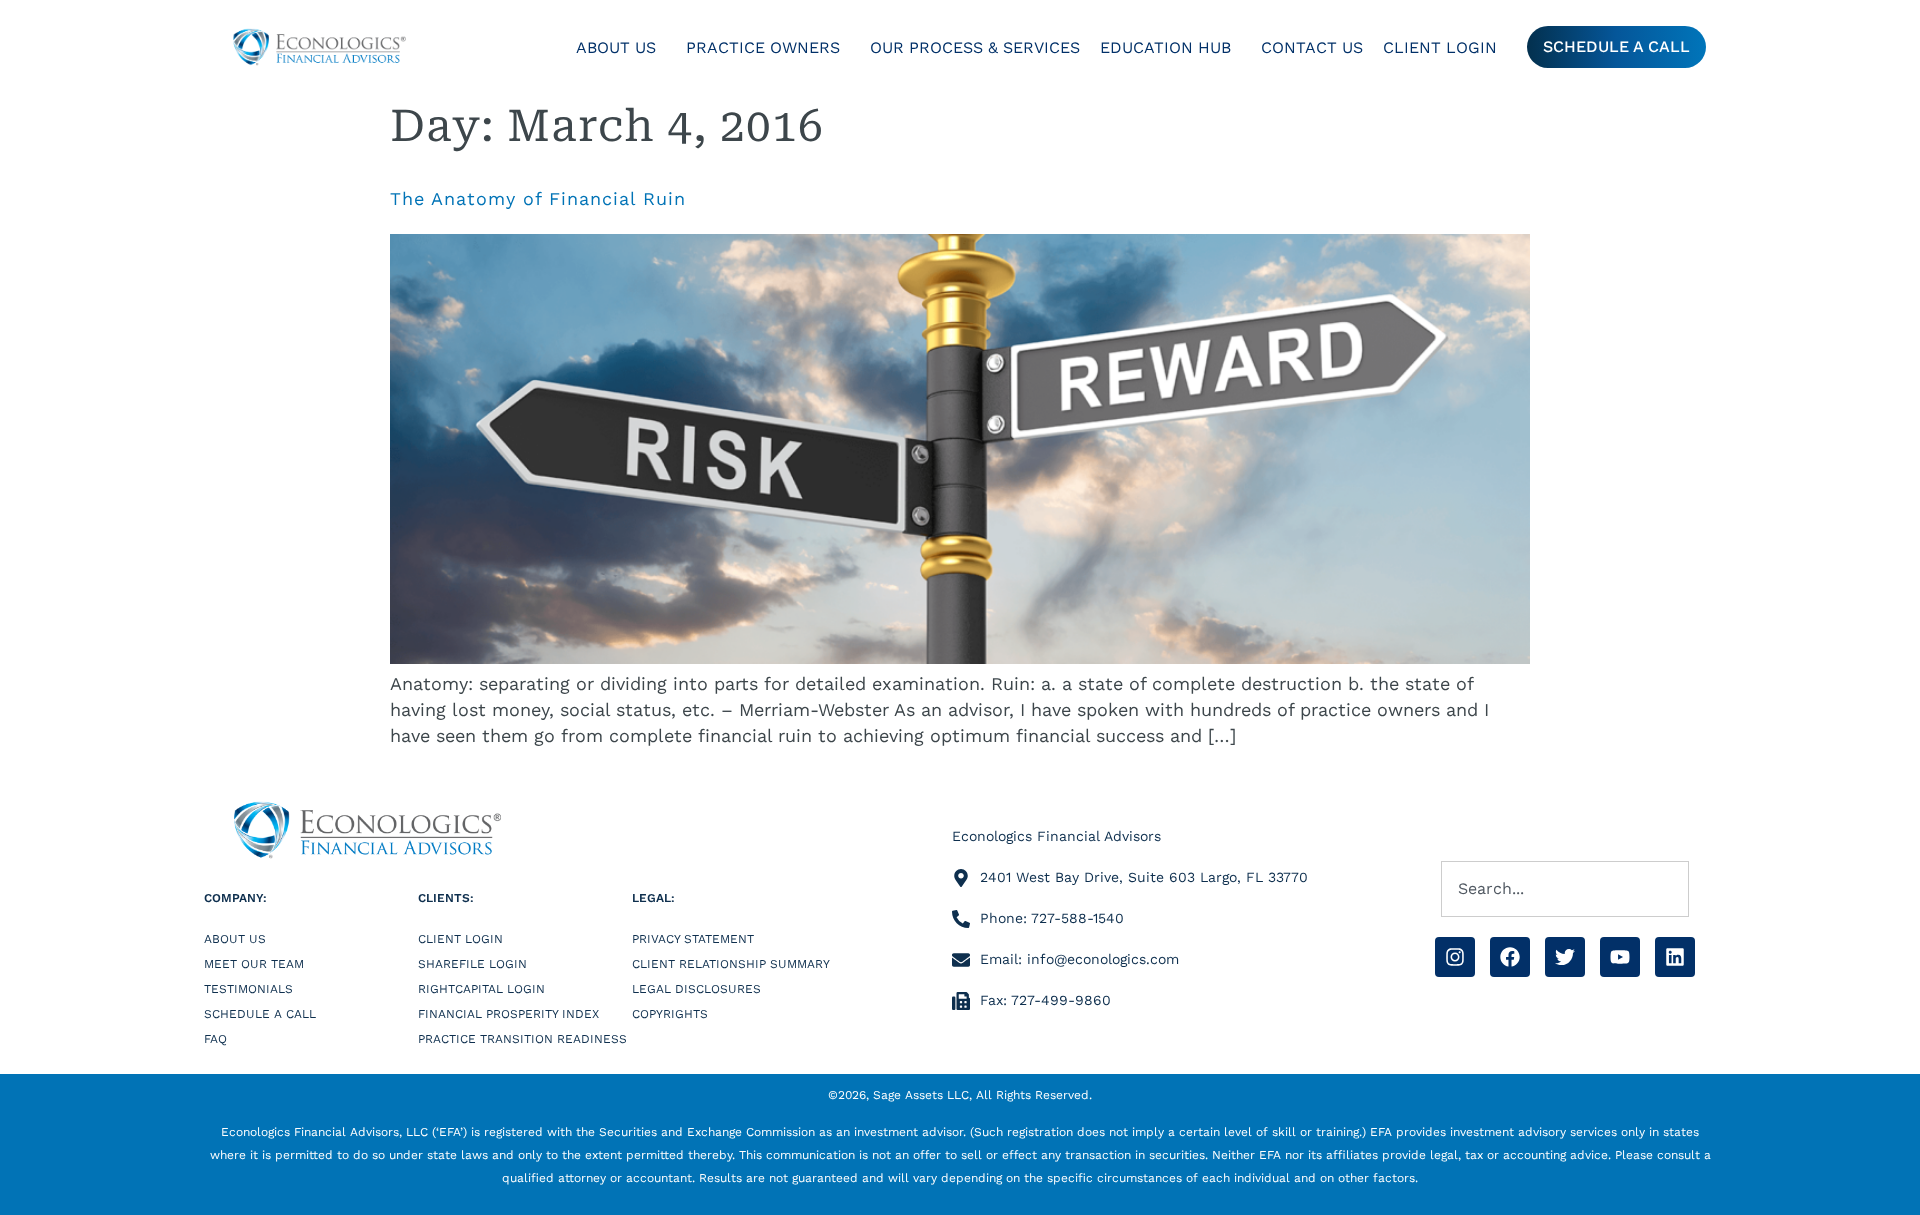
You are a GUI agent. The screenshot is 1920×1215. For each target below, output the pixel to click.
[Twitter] (1565, 957)
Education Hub (1165, 47)
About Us (616, 47)
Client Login (1440, 47)
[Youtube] (1620, 957)
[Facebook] (1510, 957)
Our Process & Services (975, 47)
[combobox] (1565, 889)
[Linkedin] (1675, 957)
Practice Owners (763, 47)
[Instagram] (1455, 957)
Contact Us (1312, 47)
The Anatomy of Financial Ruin (538, 198)
